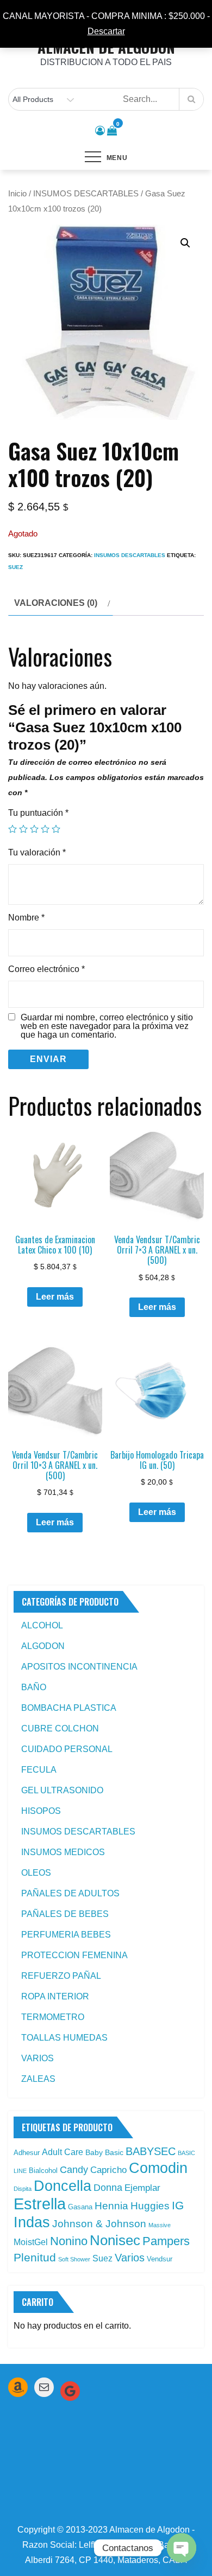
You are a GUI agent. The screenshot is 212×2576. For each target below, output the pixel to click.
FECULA (39, 1770)
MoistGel (31, 2242)
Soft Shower (74, 2259)
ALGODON (43, 1646)
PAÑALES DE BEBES (65, 1914)
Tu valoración (37, 852)
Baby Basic (104, 2152)
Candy (74, 2170)
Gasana (80, 2207)
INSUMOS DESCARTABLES (86, 194)
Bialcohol (43, 2171)
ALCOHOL (42, 1625)
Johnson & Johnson (99, 2224)
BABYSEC (151, 2151)
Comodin (158, 2168)
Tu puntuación (38, 813)
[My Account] (100, 131)
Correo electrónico (46, 969)
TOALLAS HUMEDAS (64, 2038)
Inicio (17, 194)
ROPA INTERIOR (55, 1996)
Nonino (69, 2241)
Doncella (63, 2186)
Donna (108, 2188)
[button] (185, 243)
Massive (160, 2225)
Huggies (150, 2206)
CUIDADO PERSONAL (67, 1749)
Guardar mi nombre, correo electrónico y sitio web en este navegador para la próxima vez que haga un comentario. (107, 1026)
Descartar (106, 31)
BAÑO (34, 1687)
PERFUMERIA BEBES (66, 1935)
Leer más (55, 1297)
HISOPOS (41, 1811)
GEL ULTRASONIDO (62, 1790)
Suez (15, 567)
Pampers (166, 2241)
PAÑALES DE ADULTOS (70, 1893)
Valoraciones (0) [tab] (56, 603)
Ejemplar (142, 2188)
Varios (130, 2258)
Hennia (111, 2206)
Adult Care (63, 2152)
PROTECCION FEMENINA (74, 1955)
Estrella (40, 2204)
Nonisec (115, 2240)
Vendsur (160, 2259)
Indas (32, 2222)
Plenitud (35, 2257)
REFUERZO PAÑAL (61, 1976)
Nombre (26, 918)
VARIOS (38, 2058)
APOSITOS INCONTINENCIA (79, 1667)
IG (178, 2206)
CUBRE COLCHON (60, 1728)
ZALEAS (38, 2079)
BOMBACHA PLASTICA (69, 1708)
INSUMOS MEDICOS (63, 1852)
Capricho (108, 2170)
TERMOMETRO (53, 2017)
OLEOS (36, 1873)
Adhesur (27, 2153)
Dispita (23, 2189)
